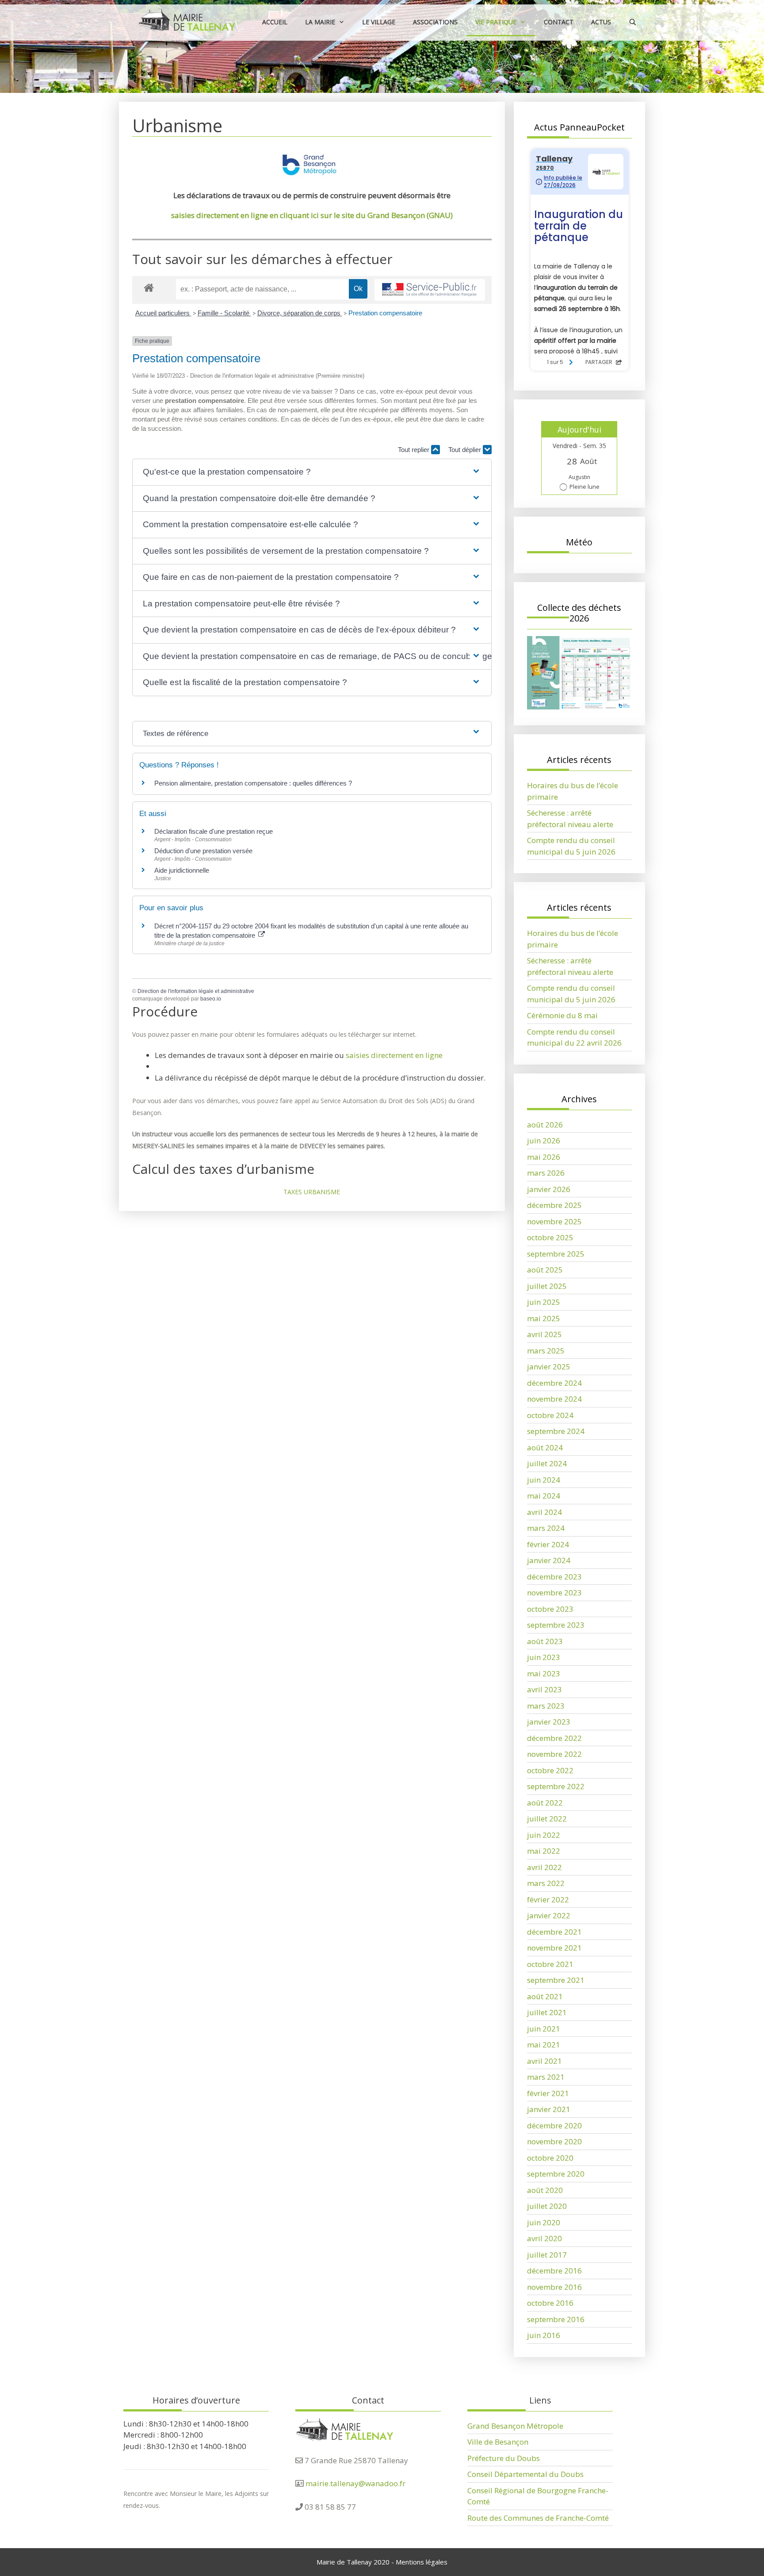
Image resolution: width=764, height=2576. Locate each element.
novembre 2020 (554, 2141)
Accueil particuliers (163, 313)
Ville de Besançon (498, 2442)
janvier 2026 (549, 1189)
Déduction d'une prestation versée (203, 851)
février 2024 (548, 1544)
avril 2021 (544, 2061)
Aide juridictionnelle (182, 870)
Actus (601, 22)
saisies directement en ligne (394, 1055)
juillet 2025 (547, 1286)
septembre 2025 (556, 1254)
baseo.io (211, 999)
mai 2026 (544, 1157)
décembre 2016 (554, 2271)
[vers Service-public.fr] (430, 290)
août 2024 (545, 1447)
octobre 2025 (550, 1237)
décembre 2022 (554, 1738)
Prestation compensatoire (386, 313)
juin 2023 (544, 1657)
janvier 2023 (549, 1722)
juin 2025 (544, 1302)
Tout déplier (466, 450)
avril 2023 (544, 1689)
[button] (312, 472)
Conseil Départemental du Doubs (525, 2474)
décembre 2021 (554, 1932)
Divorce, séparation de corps (300, 313)
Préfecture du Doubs (504, 2458)
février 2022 (548, 1899)
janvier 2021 (549, 2109)
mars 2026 (546, 1173)
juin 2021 (544, 2029)
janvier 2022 (549, 1915)
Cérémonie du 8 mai (562, 1015)
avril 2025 (544, 1334)
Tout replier (414, 450)
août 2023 (545, 1641)
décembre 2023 (554, 1577)
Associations (435, 22)
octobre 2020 (550, 2158)
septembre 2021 (556, 1980)
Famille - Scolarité (224, 313)
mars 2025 (546, 1351)
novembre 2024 (554, 1399)
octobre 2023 (550, 1609)
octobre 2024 (550, 1415)
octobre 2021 (550, 1964)
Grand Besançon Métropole (515, 2426)
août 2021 (545, 1996)
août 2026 (545, 1125)
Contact (559, 22)
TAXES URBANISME (312, 1192)
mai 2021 (544, 2045)
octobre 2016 (550, 2303)
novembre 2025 (554, 1221)
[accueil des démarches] (149, 287)
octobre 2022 (550, 1770)
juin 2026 (544, 1140)
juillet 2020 (547, 2206)
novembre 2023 (554, 1593)
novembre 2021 (554, 1948)
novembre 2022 (554, 1754)
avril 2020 (544, 2238)
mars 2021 (546, 2077)
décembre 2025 (554, 1205)
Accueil (275, 22)
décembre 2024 (554, 1383)
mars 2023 (546, 1706)
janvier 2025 (549, 1367)
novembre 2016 (554, 2287)
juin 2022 (544, 1835)
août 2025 (545, 1270)
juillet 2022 (547, 1819)
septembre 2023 (556, 1625)
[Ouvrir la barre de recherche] (633, 22)
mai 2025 (544, 1318)
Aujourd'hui (579, 429)
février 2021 (548, 2093)
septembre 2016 (556, 2319)
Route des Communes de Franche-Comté (538, 2518)
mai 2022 (544, 1851)
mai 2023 (544, 1673)
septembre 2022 (556, 1786)
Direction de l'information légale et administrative (196, 991)
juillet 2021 (547, 2012)
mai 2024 (544, 1496)
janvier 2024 (549, 1560)
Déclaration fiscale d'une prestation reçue (214, 831)
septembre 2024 (556, 1431)
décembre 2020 (554, 2126)
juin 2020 (544, 2222)
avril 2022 (544, 1867)
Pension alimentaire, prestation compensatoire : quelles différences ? (253, 783)
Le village (379, 22)
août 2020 (545, 2190)
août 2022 (545, 1803)
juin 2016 (544, 2335)
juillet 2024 (547, 1463)
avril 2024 (544, 1512)
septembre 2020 (556, 2174)
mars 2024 (546, 1528)
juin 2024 (544, 1480)
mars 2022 (546, 1883)
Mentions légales (422, 2562)
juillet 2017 (547, 2255)
